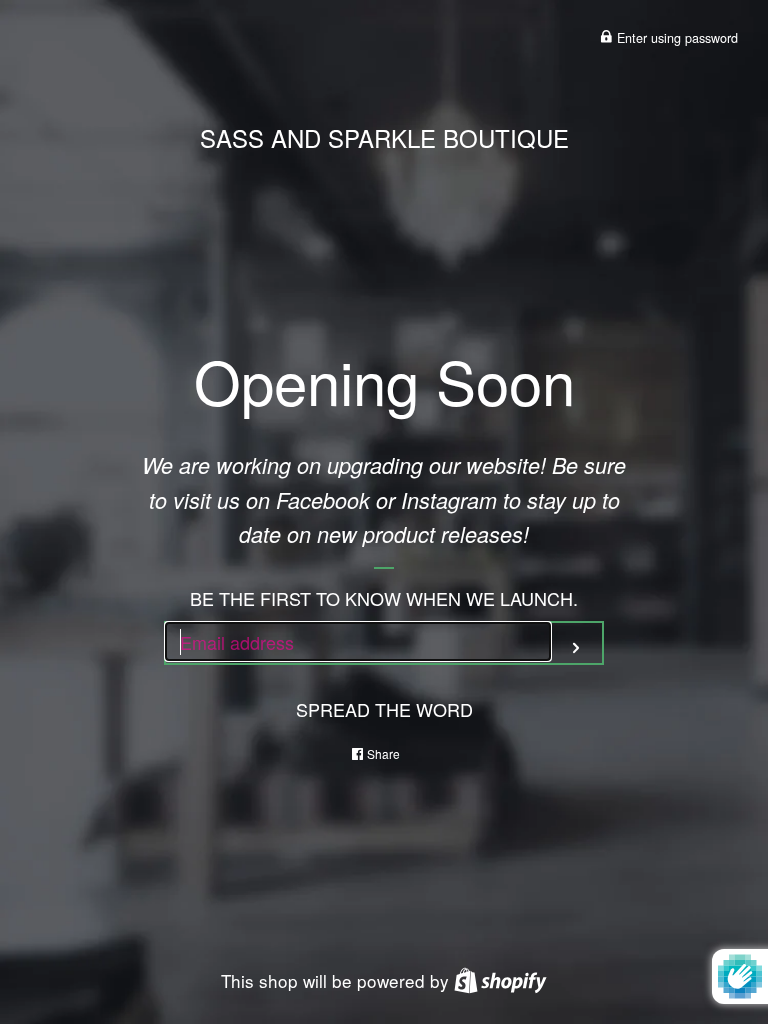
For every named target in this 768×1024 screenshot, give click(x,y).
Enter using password (675, 38)
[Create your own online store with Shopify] (500, 980)
